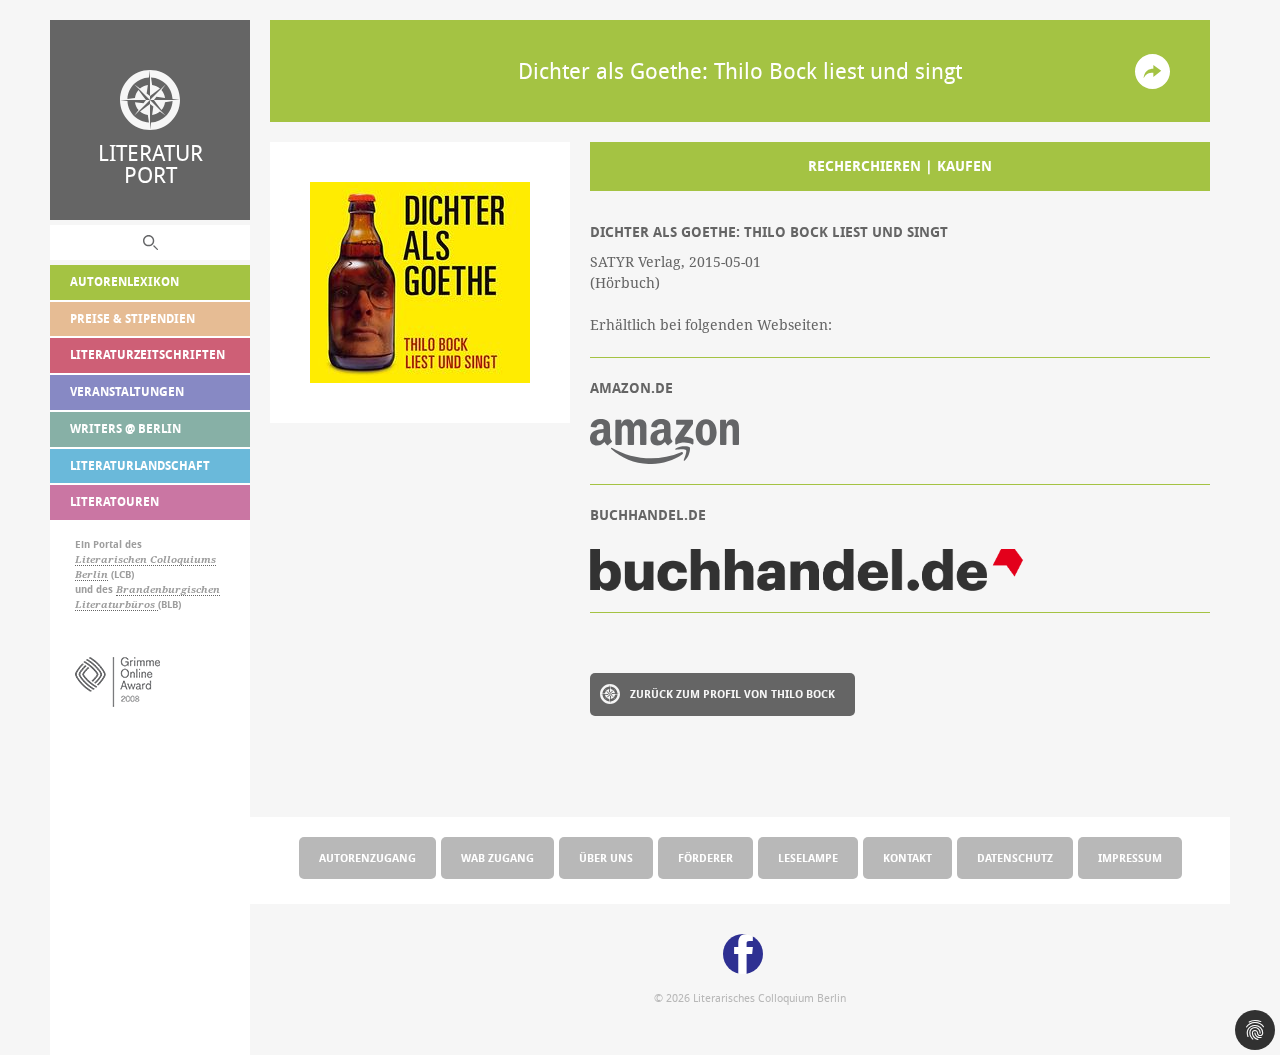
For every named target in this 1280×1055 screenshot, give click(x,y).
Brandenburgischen (168, 589)
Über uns (606, 857)
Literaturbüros (116, 604)
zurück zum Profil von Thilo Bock (732, 693)
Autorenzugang (367, 857)
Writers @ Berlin (125, 428)
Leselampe (808, 857)
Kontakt (907, 857)
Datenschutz (1015, 857)
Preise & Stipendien (132, 318)
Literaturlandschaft (140, 465)
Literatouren (114, 501)
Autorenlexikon (124, 281)
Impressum (1130, 857)
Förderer (705, 857)
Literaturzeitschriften (147, 354)
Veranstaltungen (127, 391)
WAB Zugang (497, 857)
